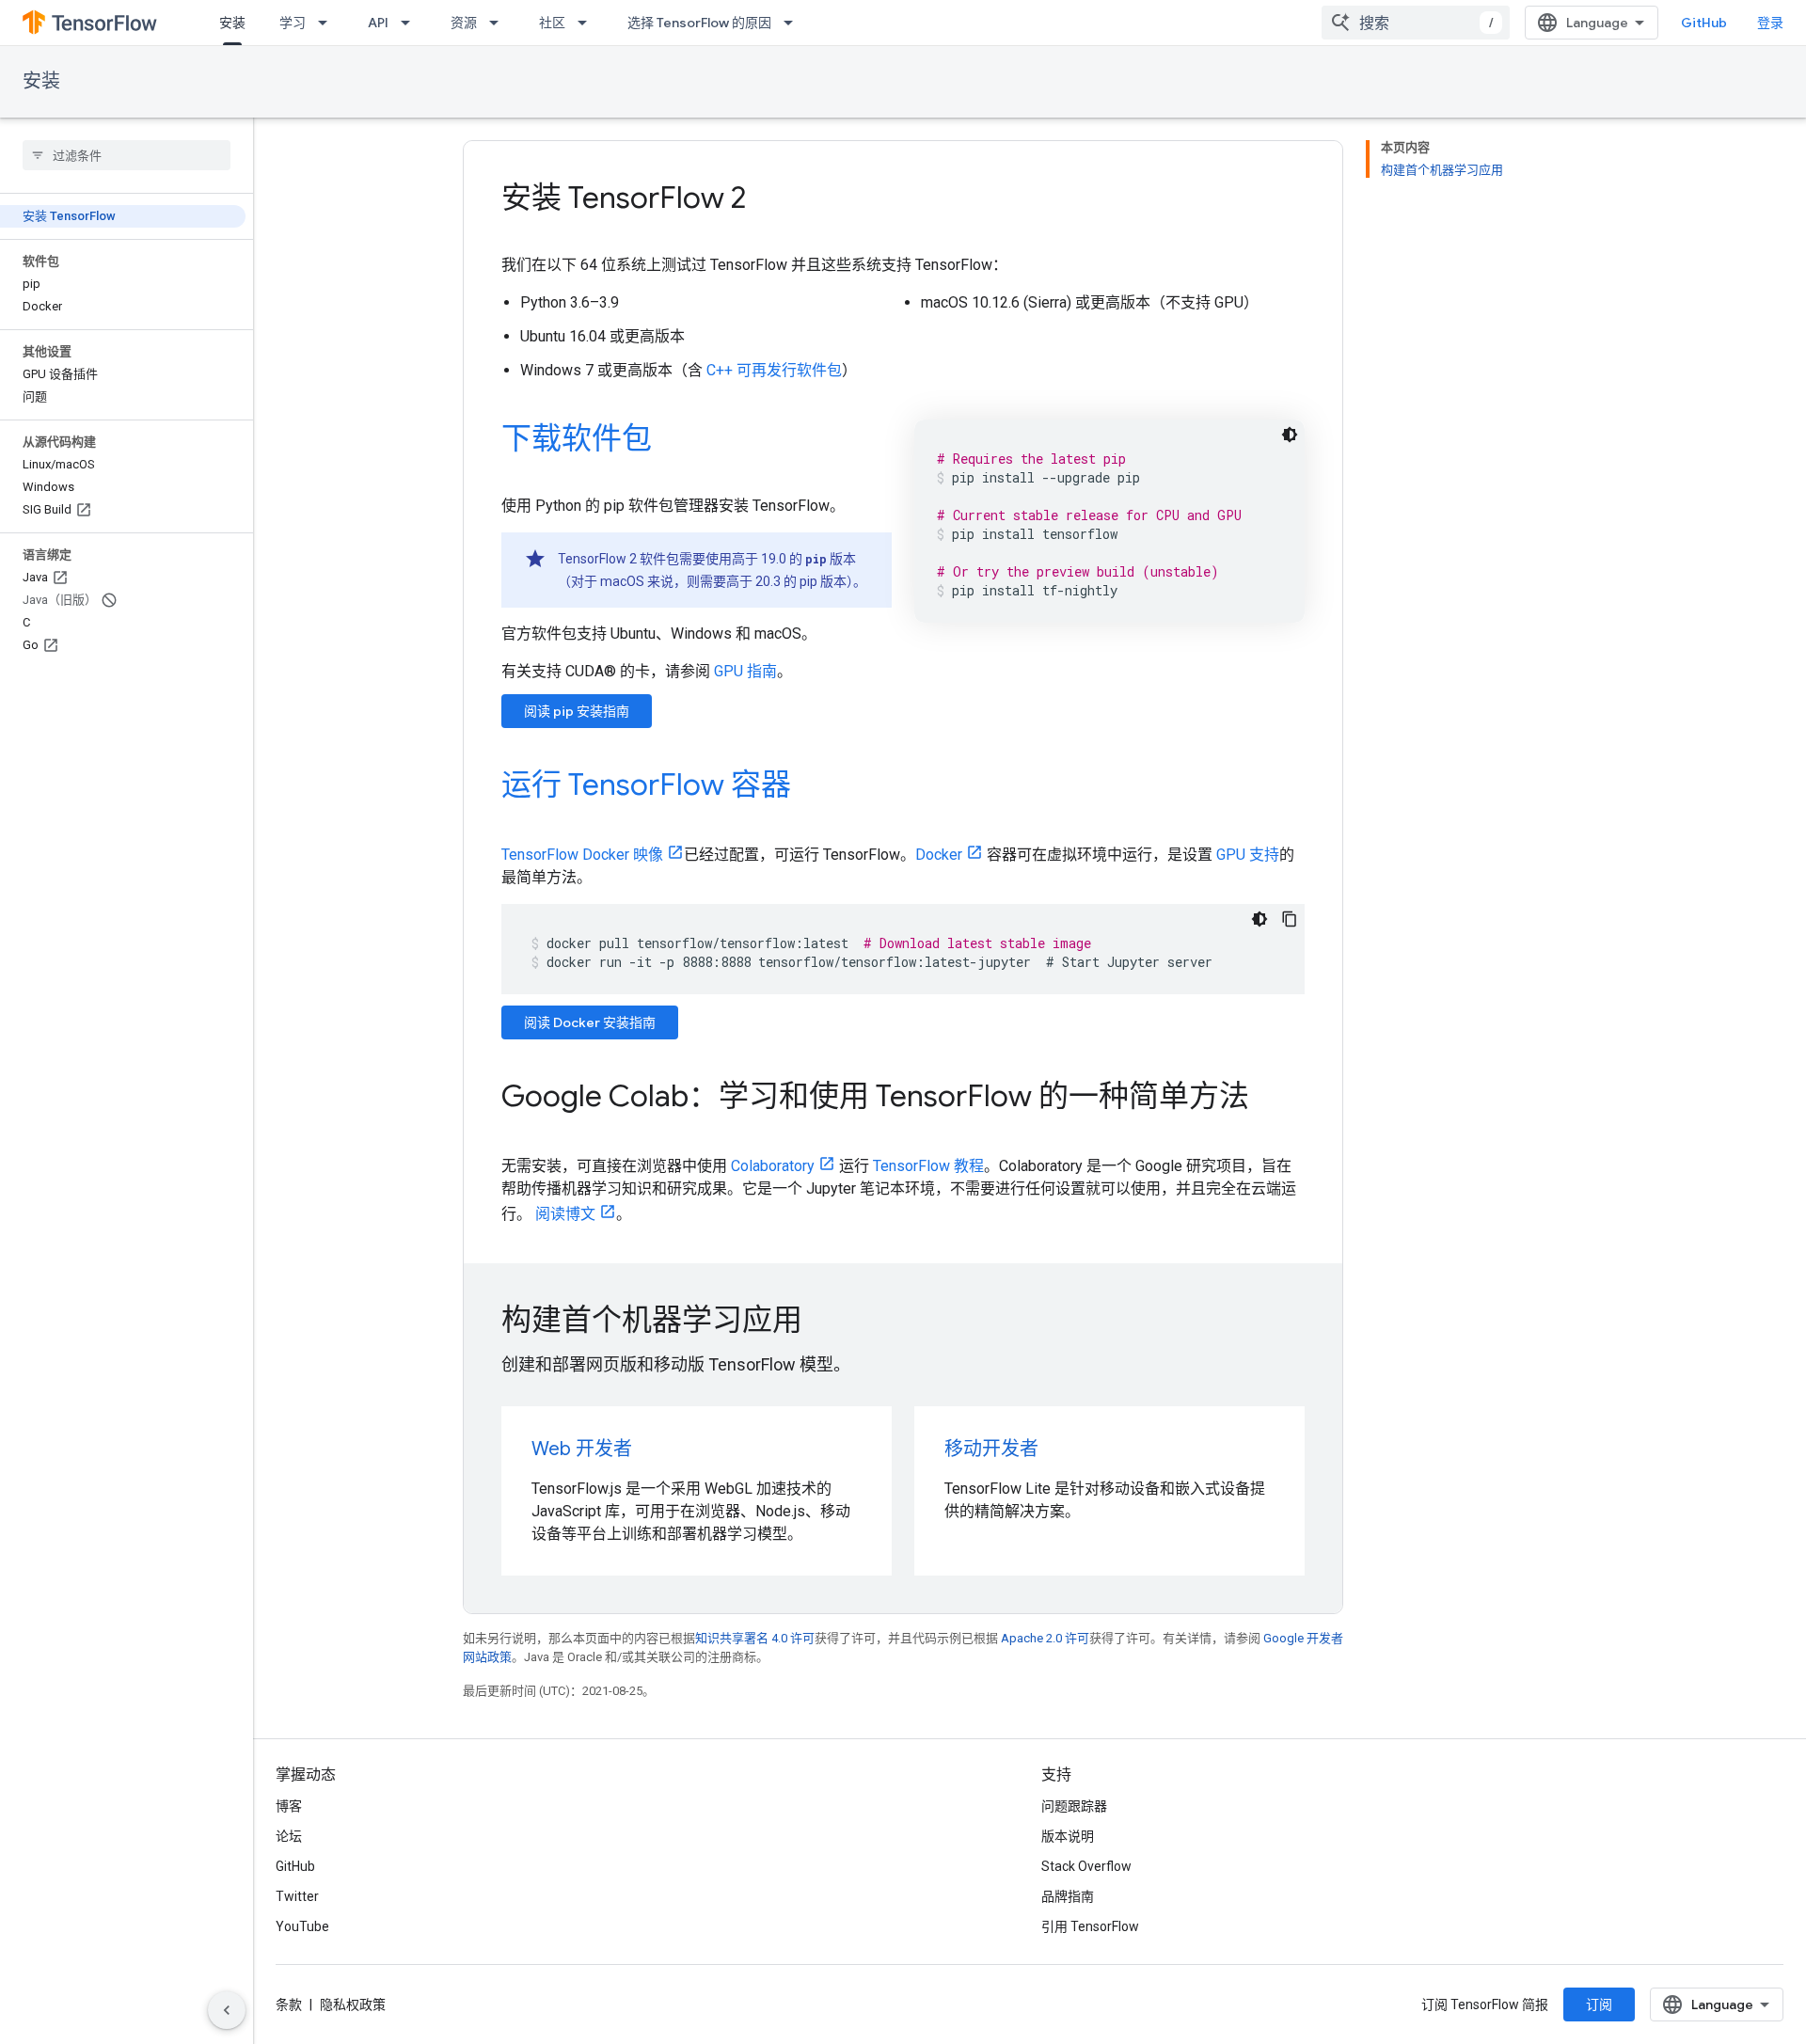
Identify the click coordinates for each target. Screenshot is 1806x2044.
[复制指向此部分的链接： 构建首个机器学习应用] (828, 1323)
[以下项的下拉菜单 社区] (588, 23)
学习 (293, 23)
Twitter (297, 1896)
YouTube (302, 1926)
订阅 (1599, 2004)
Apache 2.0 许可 (1045, 1638)
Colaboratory (773, 1166)
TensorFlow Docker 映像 (582, 855)
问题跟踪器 (1074, 1806)
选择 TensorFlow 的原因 (699, 23)
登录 (1770, 23)
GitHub (1704, 23)
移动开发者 (991, 1449)
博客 (289, 1806)
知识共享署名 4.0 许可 (755, 1638)
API (378, 23)
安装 (232, 23)
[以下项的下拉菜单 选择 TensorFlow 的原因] (794, 23)
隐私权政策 (353, 2004)
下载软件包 (577, 438)
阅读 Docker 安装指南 (590, 1022)
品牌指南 (1068, 1896)
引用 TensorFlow (1090, 1926)
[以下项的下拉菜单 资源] (499, 23)
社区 (552, 23)
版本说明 (1068, 1836)
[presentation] (903, 1320)
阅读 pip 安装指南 (577, 711)
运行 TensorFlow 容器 (646, 784)
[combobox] (1416, 23)
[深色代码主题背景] (1290, 435)
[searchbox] (127, 155)
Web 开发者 (582, 1449)
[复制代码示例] (1290, 919)
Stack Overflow (1086, 1866)
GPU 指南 (745, 671)
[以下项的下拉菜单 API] (411, 23)
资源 (464, 23)
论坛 (289, 1836)
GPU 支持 (1248, 855)
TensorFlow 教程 (928, 1166)
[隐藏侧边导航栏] (227, 2010)
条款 (289, 2004)
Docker (939, 855)
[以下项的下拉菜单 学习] (328, 23)
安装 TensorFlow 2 (624, 198)
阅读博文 (565, 1214)
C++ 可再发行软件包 (774, 370)
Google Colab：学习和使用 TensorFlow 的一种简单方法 (875, 1096)
